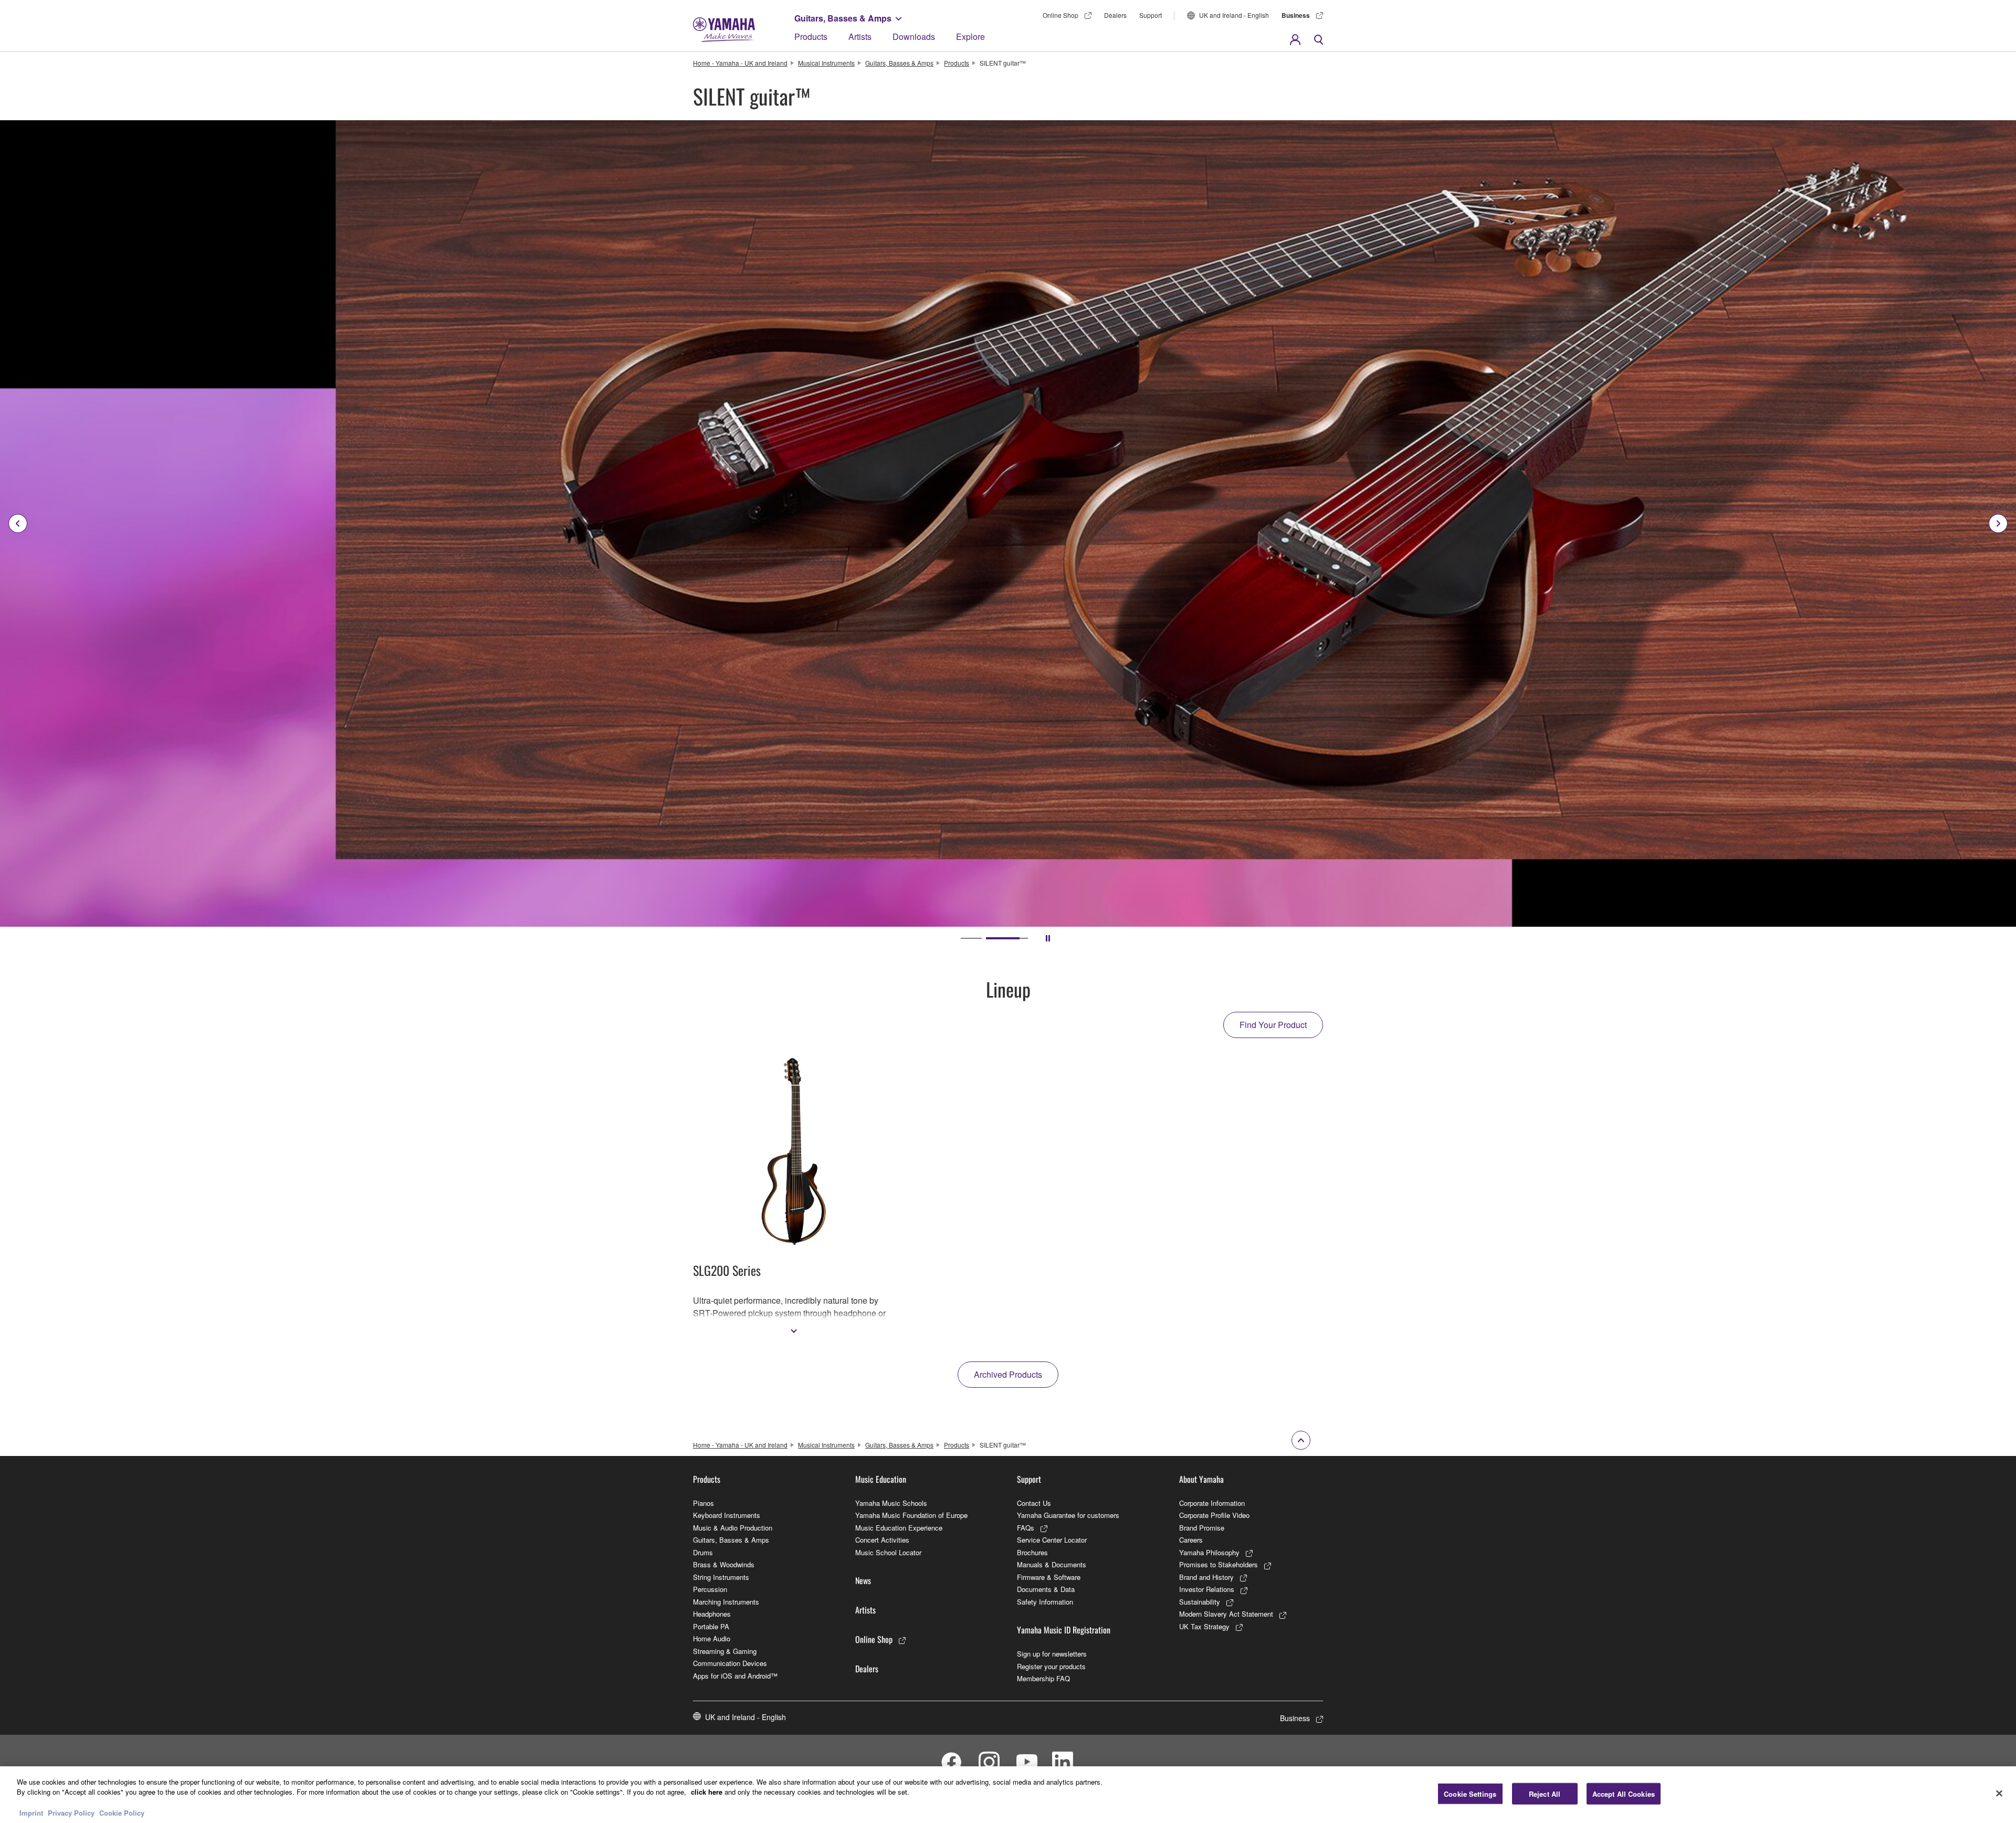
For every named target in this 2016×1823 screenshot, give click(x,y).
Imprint (31, 1812)
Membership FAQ (1043, 1678)
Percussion (710, 1589)
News (863, 1580)
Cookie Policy (122, 1812)
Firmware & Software (1049, 1577)
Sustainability (1200, 1602)
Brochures (1032, 1552)
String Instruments (721, 1577)
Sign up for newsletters (1052, 1654)
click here (707, 1792)
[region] (1008, 1795)
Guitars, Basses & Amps (843, 18)
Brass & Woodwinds (724, 1564)
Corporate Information (1212, 1503)
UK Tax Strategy (1204, 1626)
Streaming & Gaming (725, 1651)
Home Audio (712, 1638)
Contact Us (1034, 1503)
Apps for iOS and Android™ (735, 1676)
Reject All (1545, 1794)
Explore (970, 36)
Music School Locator (888, 1552)
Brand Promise (1202, 1528)
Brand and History (1206, 1577)
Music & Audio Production (733, 1528)
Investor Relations (1207, 1589)
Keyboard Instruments (727, 1515)
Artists (860, 36)
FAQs (1026, 1528)
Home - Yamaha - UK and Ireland (740, 63)
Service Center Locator (1052, 1540)
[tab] (971, 938)
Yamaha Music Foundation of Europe (911, 1515)
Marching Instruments (726, 1602)
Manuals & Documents (1052, 1564)
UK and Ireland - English (1234, 15)
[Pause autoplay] (1048, 938)
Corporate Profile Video (1214, 1515)
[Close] (1999, 1793)
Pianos (703, 1503)
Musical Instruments (826, 63)
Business (1296, 15)
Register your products (1051, 1666)
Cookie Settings (1470, 1794)
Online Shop (1060, 15)
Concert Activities (882, 1540)
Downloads (914, 36)
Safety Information (1045, 1602)
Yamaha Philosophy (1209, 1552)
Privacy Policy (71, 1812)
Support (1151, 15)
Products (811, 36)
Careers (1191, 1540)
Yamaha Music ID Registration (1064, 1630)
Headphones (712, 1614)
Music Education (881, 1479)
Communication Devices (730, 1663)
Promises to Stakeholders (1219, 1564)
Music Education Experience (899, 1528)
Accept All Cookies (1624, 1794)
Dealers (1115, 15)
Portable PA (711, 1626)
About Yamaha (1201, 1479)
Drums (703, 1552)
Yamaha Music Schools (891, 1503)
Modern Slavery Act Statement (1226, 1614)
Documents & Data (1046, 1589)
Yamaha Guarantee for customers (1068, 1515)
